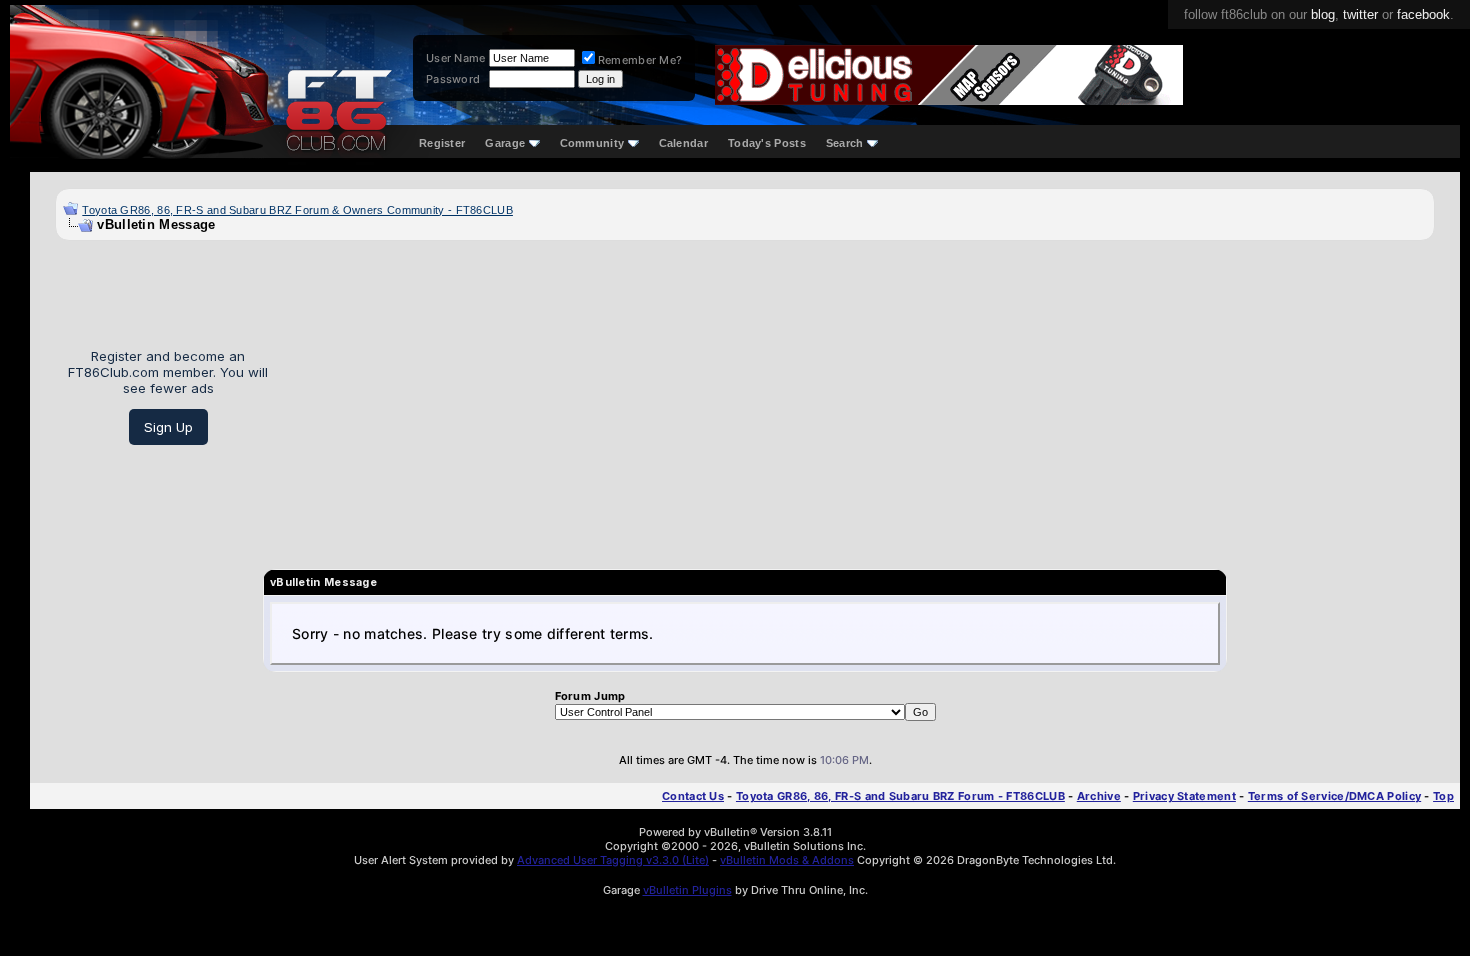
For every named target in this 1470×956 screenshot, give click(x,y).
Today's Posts (767, 143)
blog (1323, 14)
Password (453, 79)
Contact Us (693, 796)
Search (845, 143)
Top (1443, 796)
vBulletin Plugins (687, 890)
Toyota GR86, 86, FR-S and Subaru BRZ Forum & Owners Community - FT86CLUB (297, 210)
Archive (1099, 796)
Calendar (683, 143)
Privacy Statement (1184, 796)
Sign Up (168, 427)
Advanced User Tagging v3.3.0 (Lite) (613, 860)
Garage (505, 143)
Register (442, 143)
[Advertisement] (858, 397)
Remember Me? (640, 60)
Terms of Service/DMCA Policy (1334, 796)
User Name (456, 58)
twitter (1360, 14)
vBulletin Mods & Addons (787, 860)
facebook (1423, 14)
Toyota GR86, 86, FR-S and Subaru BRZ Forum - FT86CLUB (900, 796)
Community (592, 143)
